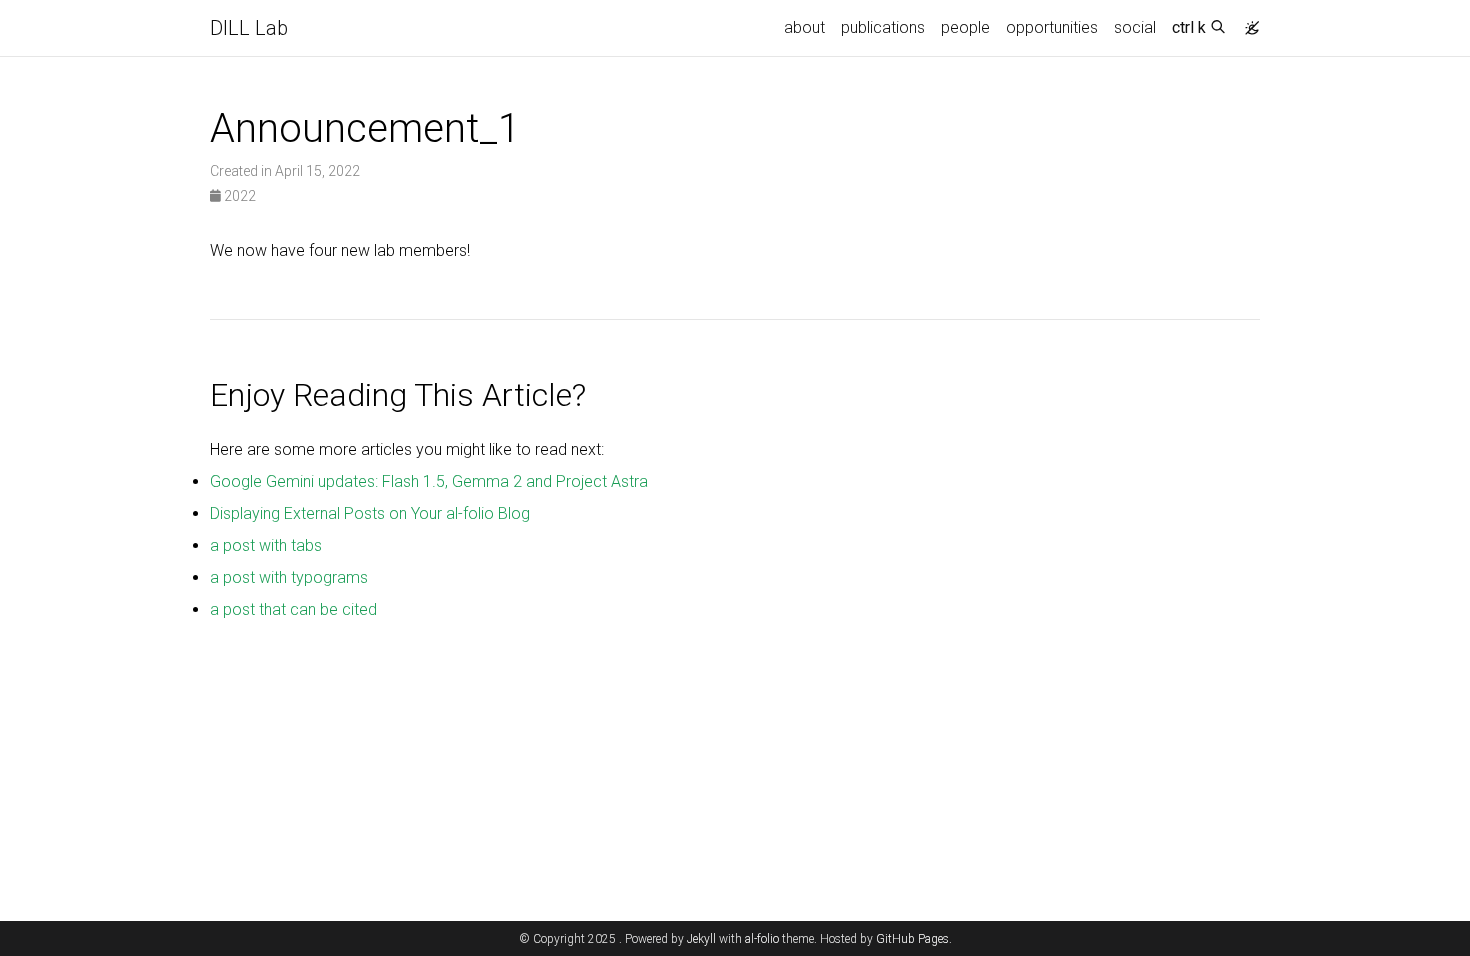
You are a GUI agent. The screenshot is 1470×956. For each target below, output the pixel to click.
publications (883, 27)
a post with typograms (289, 577)
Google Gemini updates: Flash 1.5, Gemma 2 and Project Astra (429, 481)
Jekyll (701, 939)
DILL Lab (249, 28)
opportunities (1052, 27)
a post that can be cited (293, 609)
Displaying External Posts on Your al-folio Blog (370, 513)
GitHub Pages (912, 939)
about (804, 27)
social (1135, 27)
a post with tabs (266, 545)
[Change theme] (1247, 22)
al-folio (762, 939)
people (965, 27)
